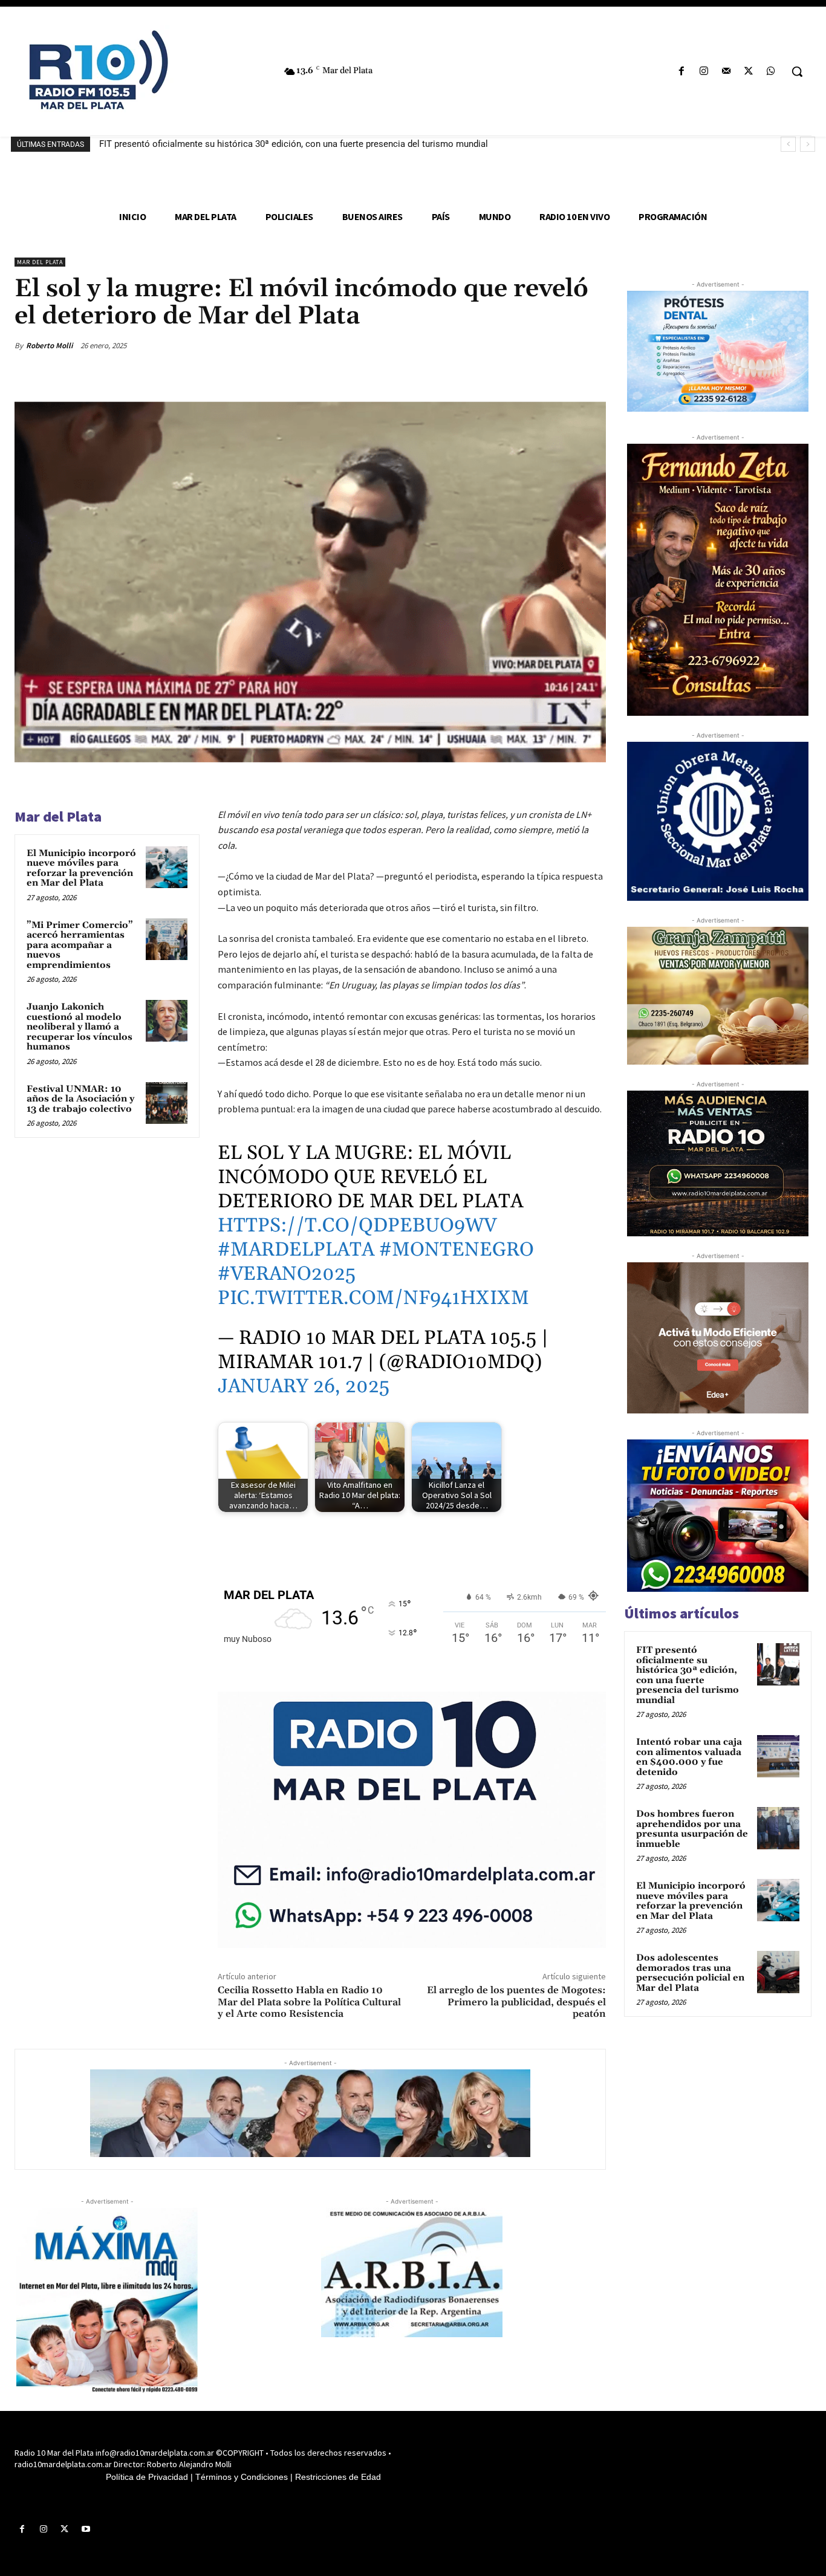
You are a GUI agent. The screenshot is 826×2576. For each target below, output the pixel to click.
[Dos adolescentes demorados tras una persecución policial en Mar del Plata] (778, 1972)
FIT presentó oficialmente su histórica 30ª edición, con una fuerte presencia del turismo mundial (294, 144)
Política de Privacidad (147, 2477)
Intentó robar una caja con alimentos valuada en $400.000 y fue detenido (689, 1757)
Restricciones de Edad (338, 2477)
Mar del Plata (40, 262)
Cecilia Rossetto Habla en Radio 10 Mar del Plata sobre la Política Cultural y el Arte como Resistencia (309, 2002)
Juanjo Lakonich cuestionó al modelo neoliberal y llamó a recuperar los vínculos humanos (80, 1027)
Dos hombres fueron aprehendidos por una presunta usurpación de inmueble (692, 1829)
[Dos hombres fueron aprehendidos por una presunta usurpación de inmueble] (778, 1828)
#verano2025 (287, 1274)
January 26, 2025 (304, 1387)
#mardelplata (296, 1250)
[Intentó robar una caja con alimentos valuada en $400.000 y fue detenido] (778, 1756)
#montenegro (457, 1250)
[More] (593, 345)
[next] (808, 144)
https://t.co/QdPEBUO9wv (357, 1226)
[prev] (788, 144)
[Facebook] (681, 72)
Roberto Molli (49, 346)
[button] (797, 71)
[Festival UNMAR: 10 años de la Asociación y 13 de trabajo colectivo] (167, 1103)
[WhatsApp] (771, 72)
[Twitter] (749, 72)
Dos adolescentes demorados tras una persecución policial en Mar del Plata (690, 1973)
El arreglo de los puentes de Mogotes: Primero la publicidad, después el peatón (516, 2002)
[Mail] (726, 72)
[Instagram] (704, 72)
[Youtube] (86, 2529)
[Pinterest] (537, 345)
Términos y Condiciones (242, 2477)
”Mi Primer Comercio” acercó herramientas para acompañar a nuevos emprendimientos (80, 945)
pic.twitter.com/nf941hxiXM (373, 1298)
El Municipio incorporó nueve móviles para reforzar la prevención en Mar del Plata (81, 868)
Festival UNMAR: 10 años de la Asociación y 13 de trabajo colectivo (80, 1099)
